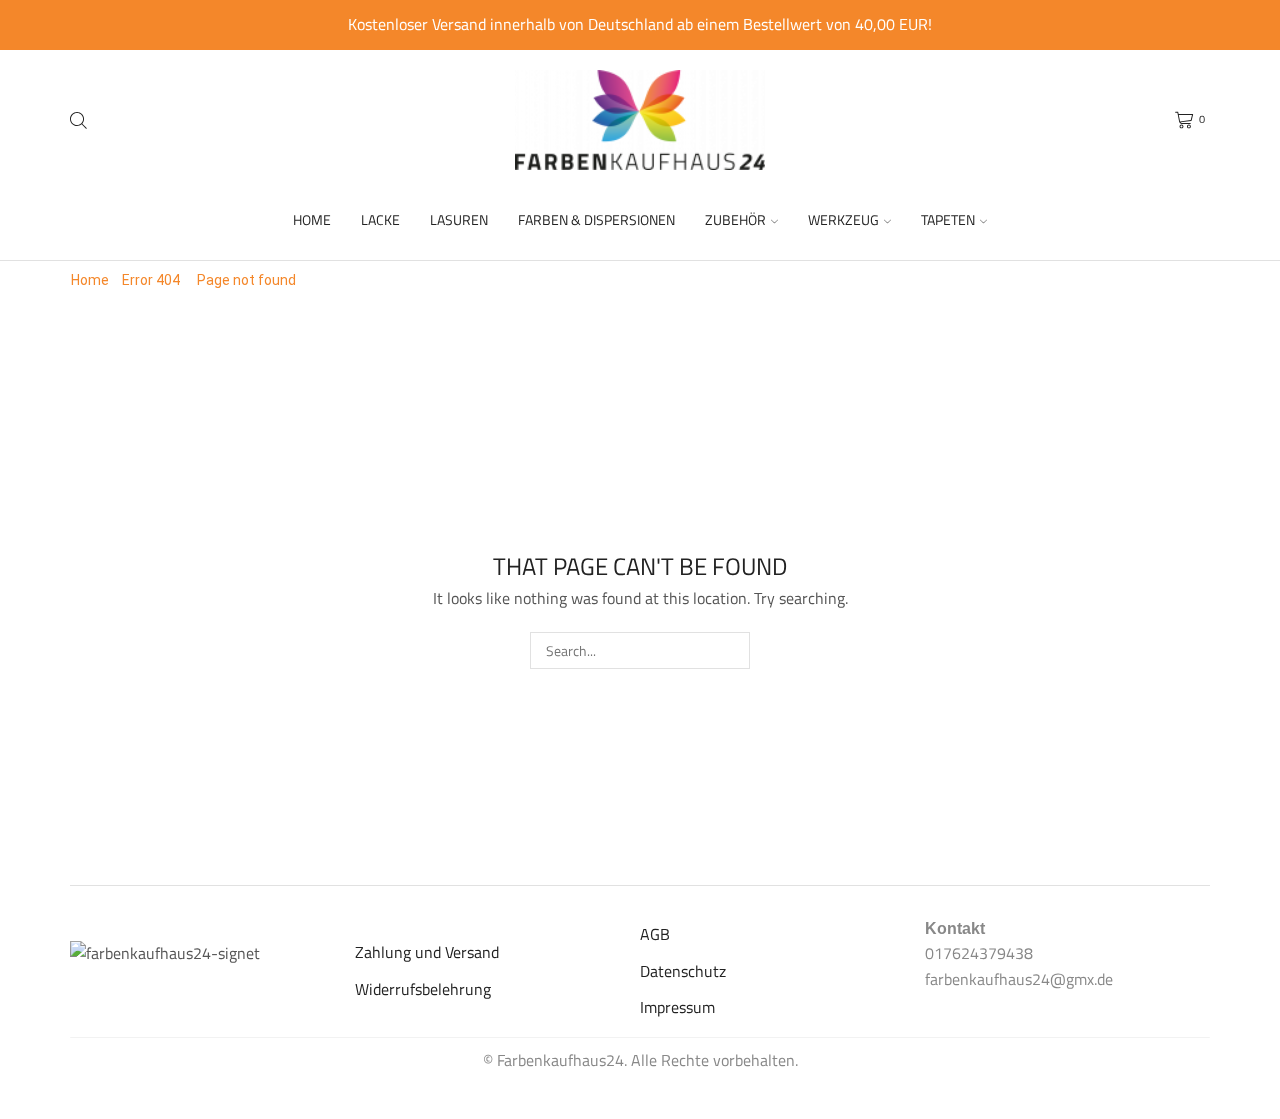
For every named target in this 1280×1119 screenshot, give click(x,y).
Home (312, 219)
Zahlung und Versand (427, 952)
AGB (655, 934)
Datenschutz (683, 971)
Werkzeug (843, 219)
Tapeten (948, 219)
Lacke (380, 219)
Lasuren (459, 219)
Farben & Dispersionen (596, 219)
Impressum (677, 1007)
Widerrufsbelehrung (423, 989)
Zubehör (735, 219)
